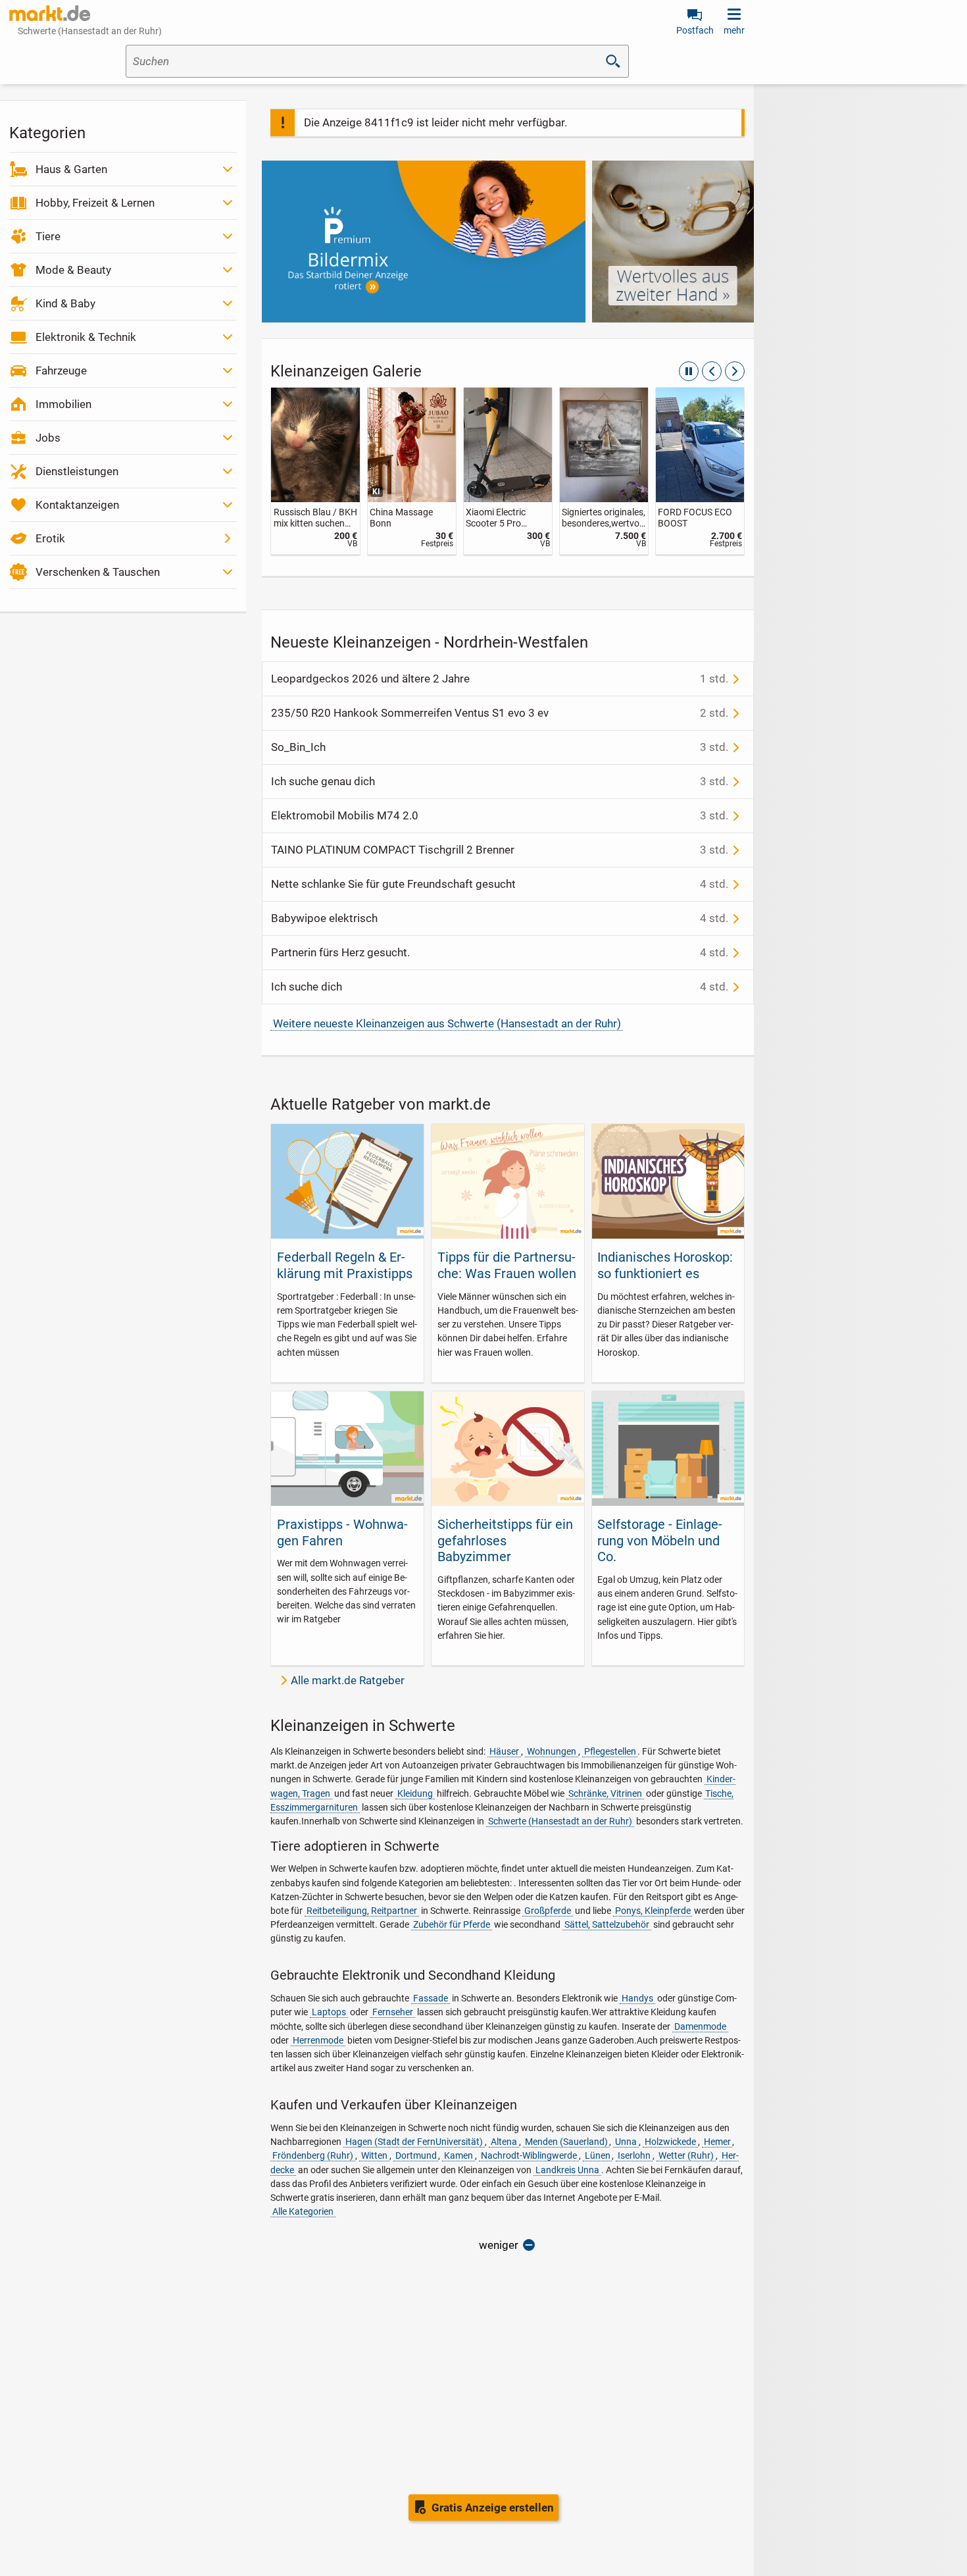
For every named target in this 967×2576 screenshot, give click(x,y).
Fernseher (393, 2012)
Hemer (717, 2142)
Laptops (329, 2012)
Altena (504, 2142)
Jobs (48, 438)
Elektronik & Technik (86, 337)
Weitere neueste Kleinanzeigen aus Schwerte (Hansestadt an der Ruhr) (447, 1023)
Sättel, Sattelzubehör (607, 1924)
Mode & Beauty (73, 270)
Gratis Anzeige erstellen (493, 2508)
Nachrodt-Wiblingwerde (529, 2155)
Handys (637, 1998)
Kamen (459, 2155)
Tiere (48, 236)
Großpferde (548, 1911)
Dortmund (416, 2155)
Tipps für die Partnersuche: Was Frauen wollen (507, 1265)
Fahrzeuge (61, 371)
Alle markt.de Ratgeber (348, 1680)
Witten (374, 2155)
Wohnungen (552, 1751)
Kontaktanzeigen (77, 505)
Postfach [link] (695, 30)
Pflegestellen (610, 1751)
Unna (626, 2142)
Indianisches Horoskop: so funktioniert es (665, 1265)
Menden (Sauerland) (566, 2142)
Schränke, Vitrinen (605, 1793)
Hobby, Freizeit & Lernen (95, 203)
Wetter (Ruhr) (686, 2155)
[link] (315, 471)
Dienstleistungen (77, 471)
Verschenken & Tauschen (98, 572)
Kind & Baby (65, 303)
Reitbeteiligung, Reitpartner (362, 1911)
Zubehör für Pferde (452, 1924)
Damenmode (700, 2026)
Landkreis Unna (567, 2170)
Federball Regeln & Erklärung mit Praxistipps (345, 1265)
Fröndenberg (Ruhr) (313, 2155)
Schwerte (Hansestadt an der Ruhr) (560, 1821)
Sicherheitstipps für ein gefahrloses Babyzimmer (505, 1540)
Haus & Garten (71, 169)
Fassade (431, 1998)
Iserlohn (634, 2155)
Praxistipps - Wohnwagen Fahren (342, 1532)
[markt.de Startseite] (50, 13)
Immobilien (63, 404)
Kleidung (415, 1793)
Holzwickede (670, 2142)
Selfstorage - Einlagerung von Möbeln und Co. (660, 1540)
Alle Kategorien (303, 2211)
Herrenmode (318, 2040)
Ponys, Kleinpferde (653, 1911)
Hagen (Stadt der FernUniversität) (414, 2142)
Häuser (504, 1751)
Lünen (598, 2155)
